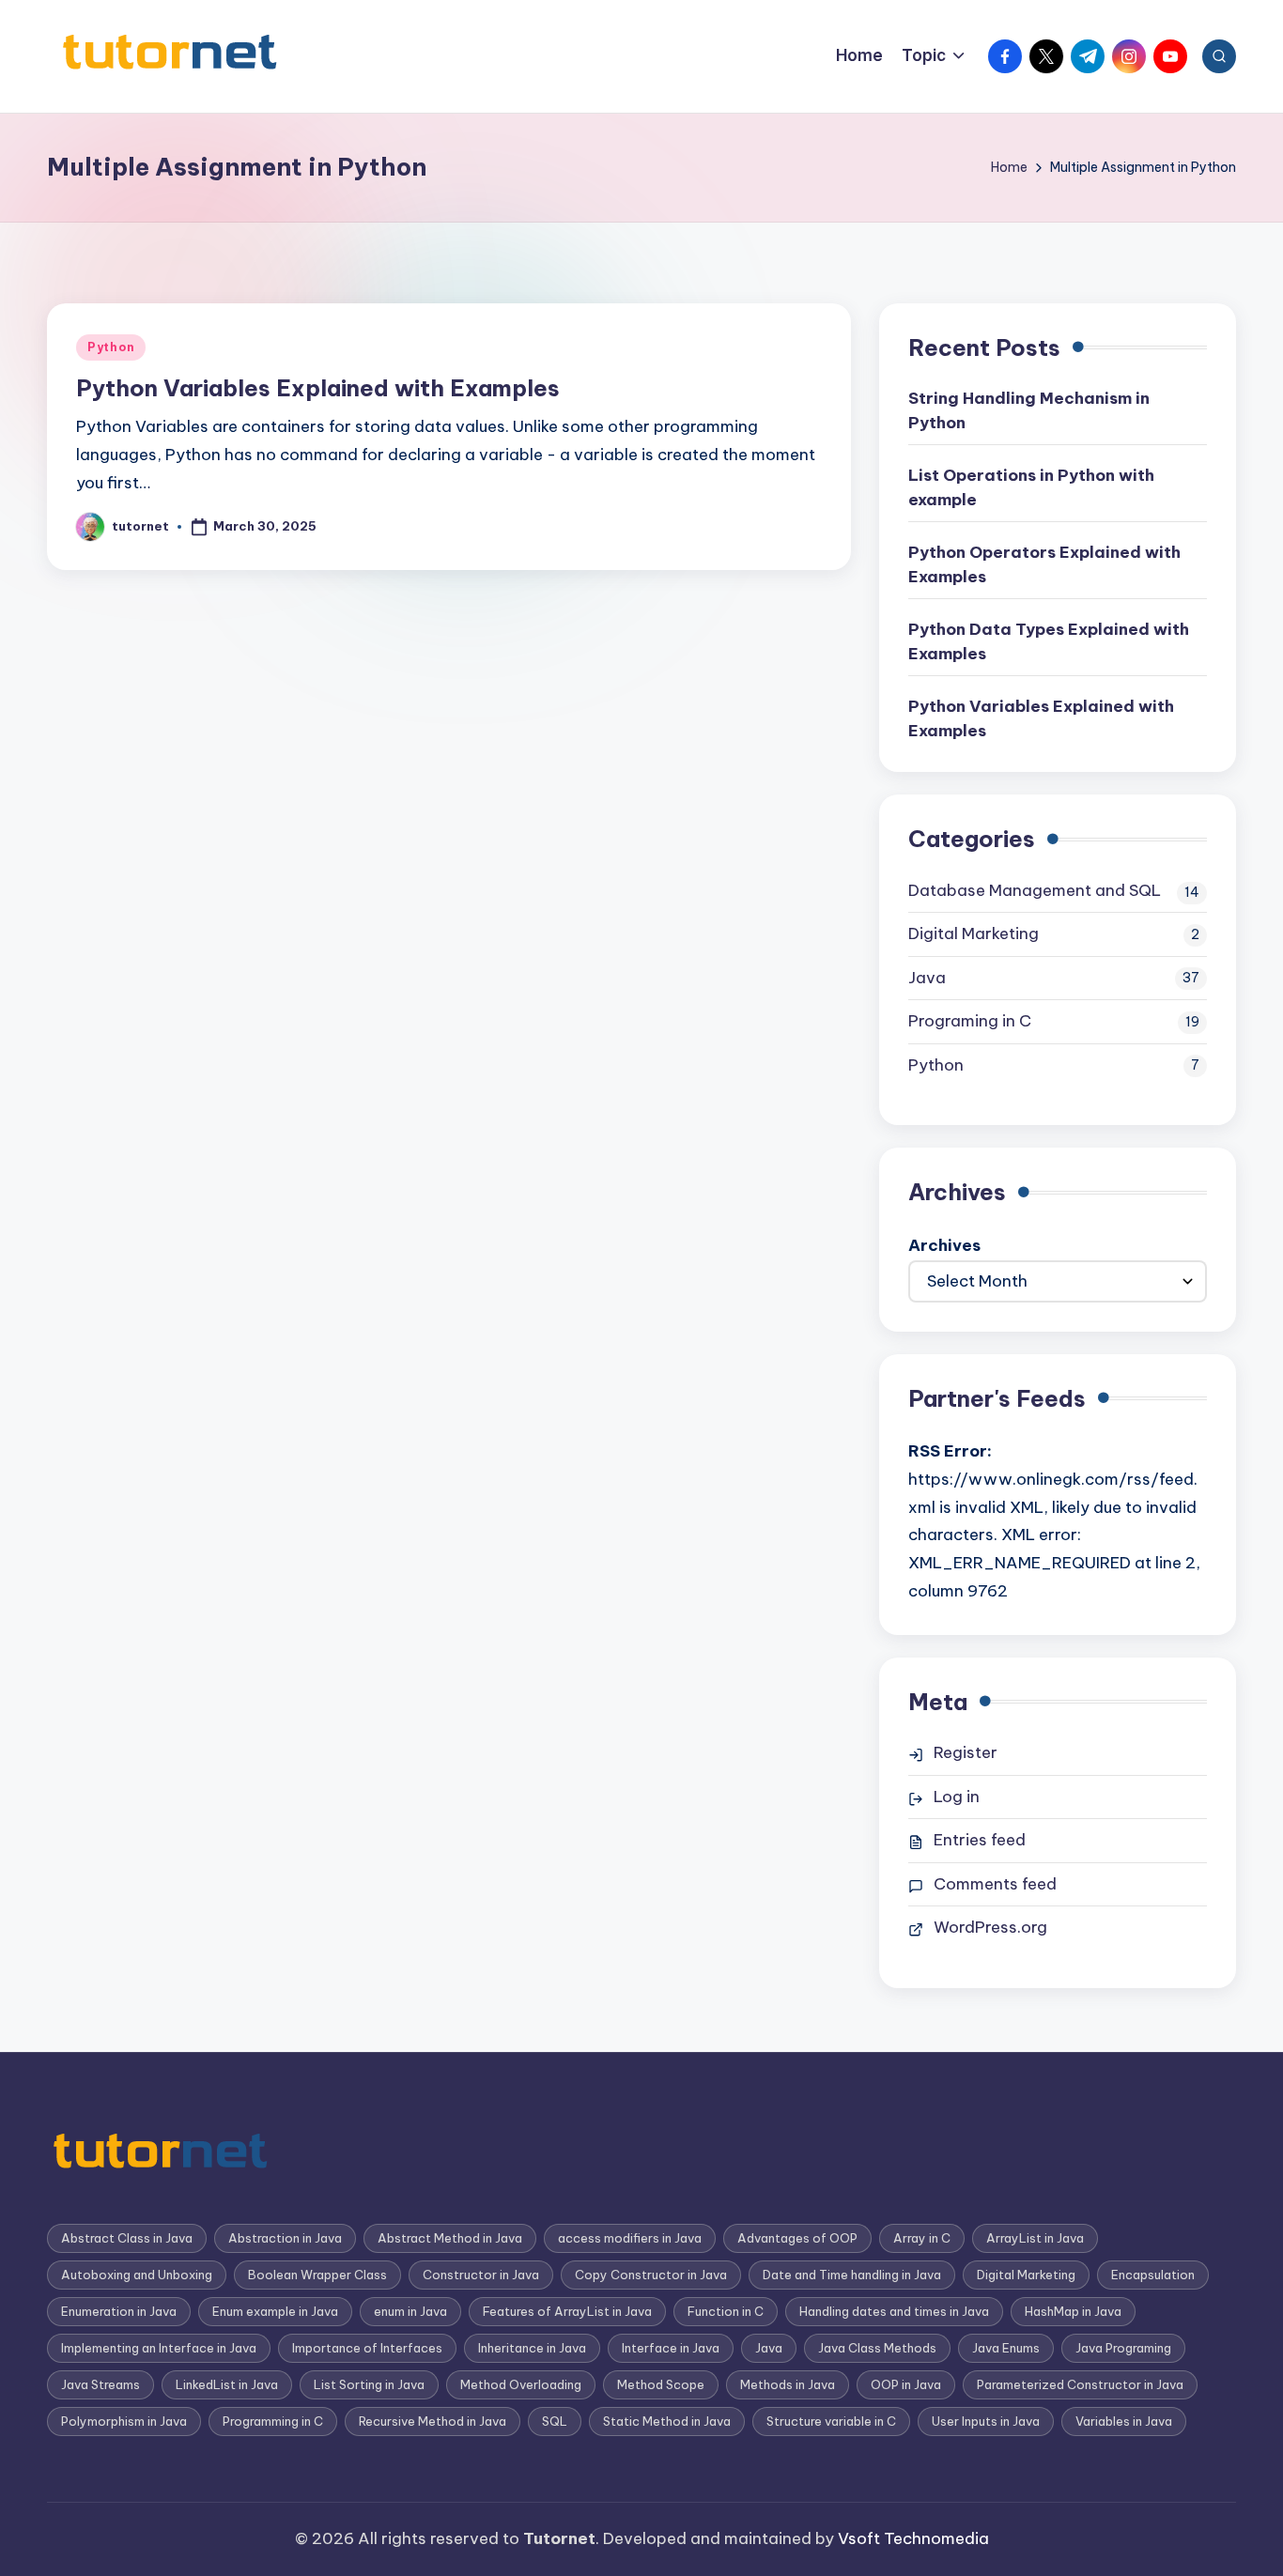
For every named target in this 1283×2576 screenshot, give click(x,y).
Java (927, 978)
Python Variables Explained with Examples (318, 388)
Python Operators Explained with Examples (1044, 564)
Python (111, 347)
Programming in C (273, 2421)
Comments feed (995, 1884)
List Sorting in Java (369, 2384)
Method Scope (661, 2384)
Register (966, 1752)
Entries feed (980, 1840)
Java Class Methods (877, 2348)
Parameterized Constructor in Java (1080, 2384)
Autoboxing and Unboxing (137, 2275)
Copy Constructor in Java (651, 2275)
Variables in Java (1124, 2421)
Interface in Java (671, 2348)
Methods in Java (788, 2384)
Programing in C (970, 1021)
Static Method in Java (667, 2421)
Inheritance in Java (532, 2348)
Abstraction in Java (285, 2238)
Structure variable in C (831, 2421)
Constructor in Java (481, 2275)
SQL (555, 2421)
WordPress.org (990, 1927)
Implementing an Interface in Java (159, 2348)
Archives (944, 1245)
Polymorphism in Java (124, 2421)
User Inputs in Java (986, 2421)
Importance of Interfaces (367, 2348)
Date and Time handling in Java (852, 2275)
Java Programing (1123, 2348)
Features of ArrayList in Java (567, 2311)
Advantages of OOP (797, 2238)
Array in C (922, 2238)
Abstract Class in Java (127, 2238)
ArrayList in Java (1035, 2238)
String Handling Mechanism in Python (1029, 410)
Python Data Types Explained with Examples (1049, 641)
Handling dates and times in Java (894, 2311)
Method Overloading (521, 2384)
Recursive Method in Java (433, 2421)
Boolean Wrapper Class (317, 2275)
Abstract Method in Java (450, 2238)
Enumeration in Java (119, 2311)
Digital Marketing (974, 933)
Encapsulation (1153, 2275)
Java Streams (100, 2384)
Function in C (726, 2311)
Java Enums (1006, 2348)
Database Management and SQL (1035, 890)
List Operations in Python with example (1031, 487)
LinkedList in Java (227, 2384)
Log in (957, 1797)
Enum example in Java (275, 2311)
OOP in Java (906, 2384)
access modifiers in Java (630, 2238)
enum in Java (410, 2311)
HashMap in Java (1073, 2311)
